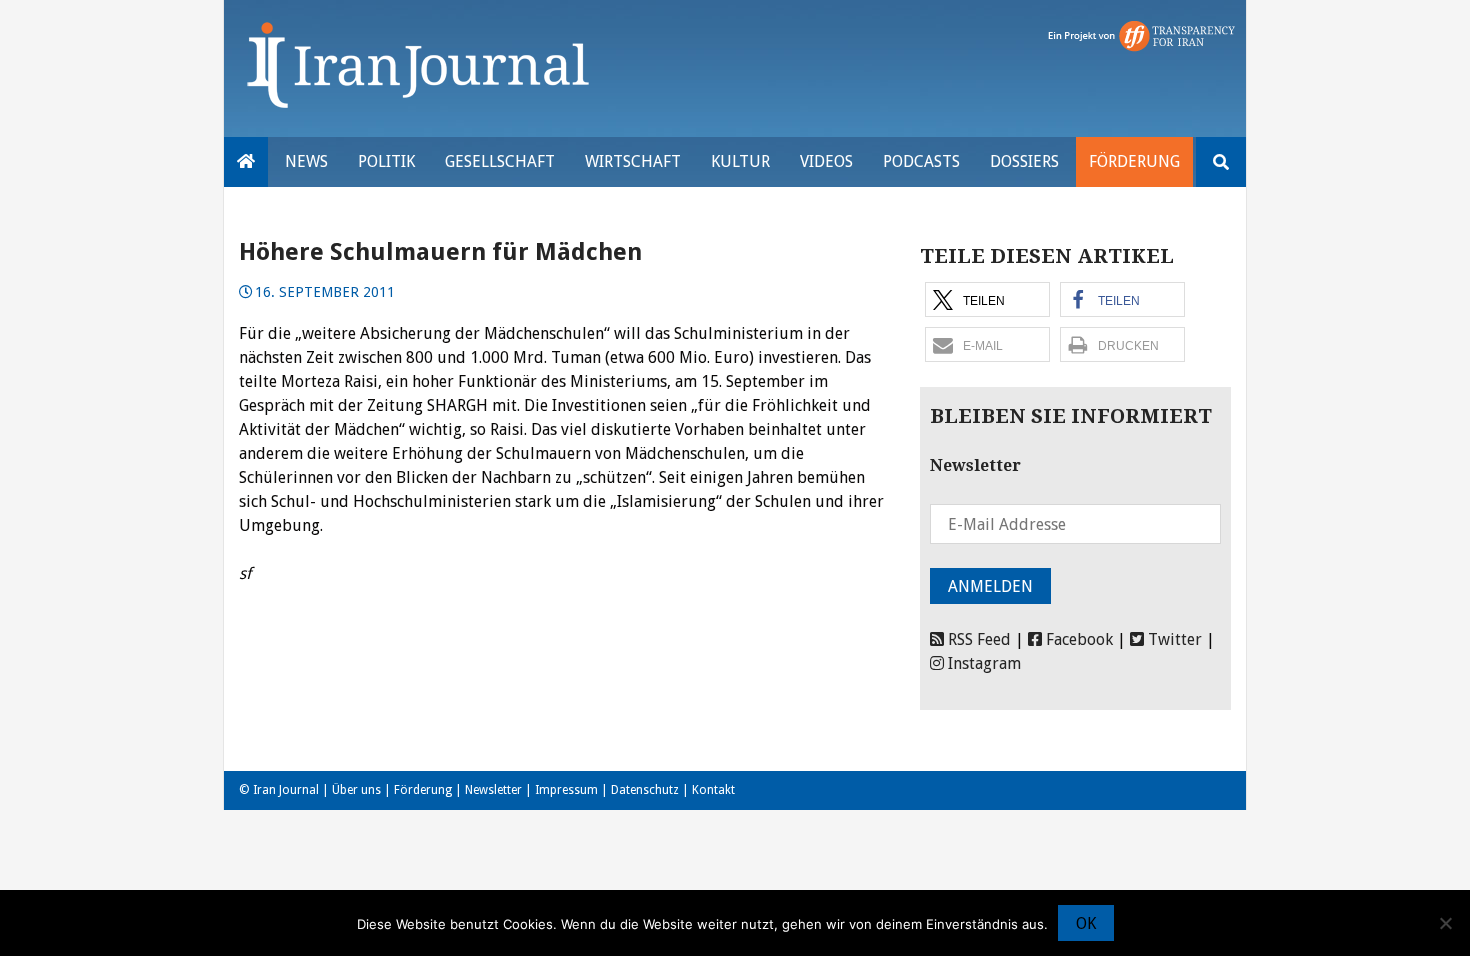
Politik (386, 161)
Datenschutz (645, 790)
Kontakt (713, 790)
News (306, 161)
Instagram (982, 663)
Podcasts (921, 161)
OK (1086, 923)
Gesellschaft (500, 161)
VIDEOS (826, 161)
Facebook (1077, 639)
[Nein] (1445, 923)
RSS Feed (977, 639)
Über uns (356, 790)
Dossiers (1024, 161)
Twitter (1173, 639)
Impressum (566, 790)
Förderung (1134, 161)
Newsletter (493, 790)
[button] (987, 299)
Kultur (740, 161)
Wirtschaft (633, 161)
